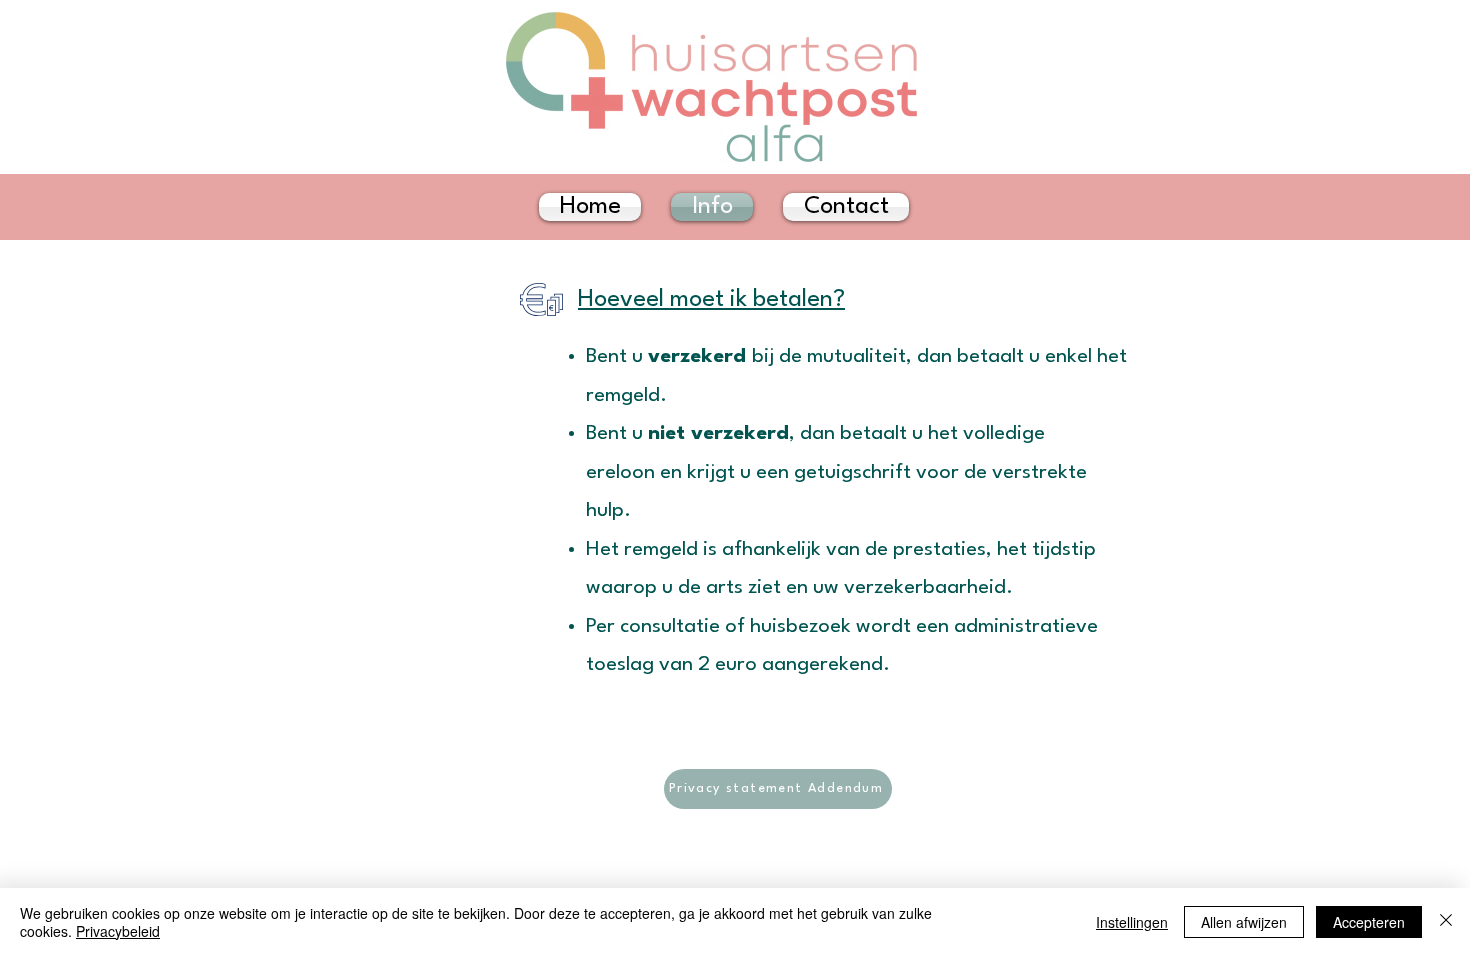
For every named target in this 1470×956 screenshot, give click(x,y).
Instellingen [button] (1132, 922)
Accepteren (1369, 922)
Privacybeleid (118, 931)
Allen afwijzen (1244, 922)
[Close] (1446, 922)
